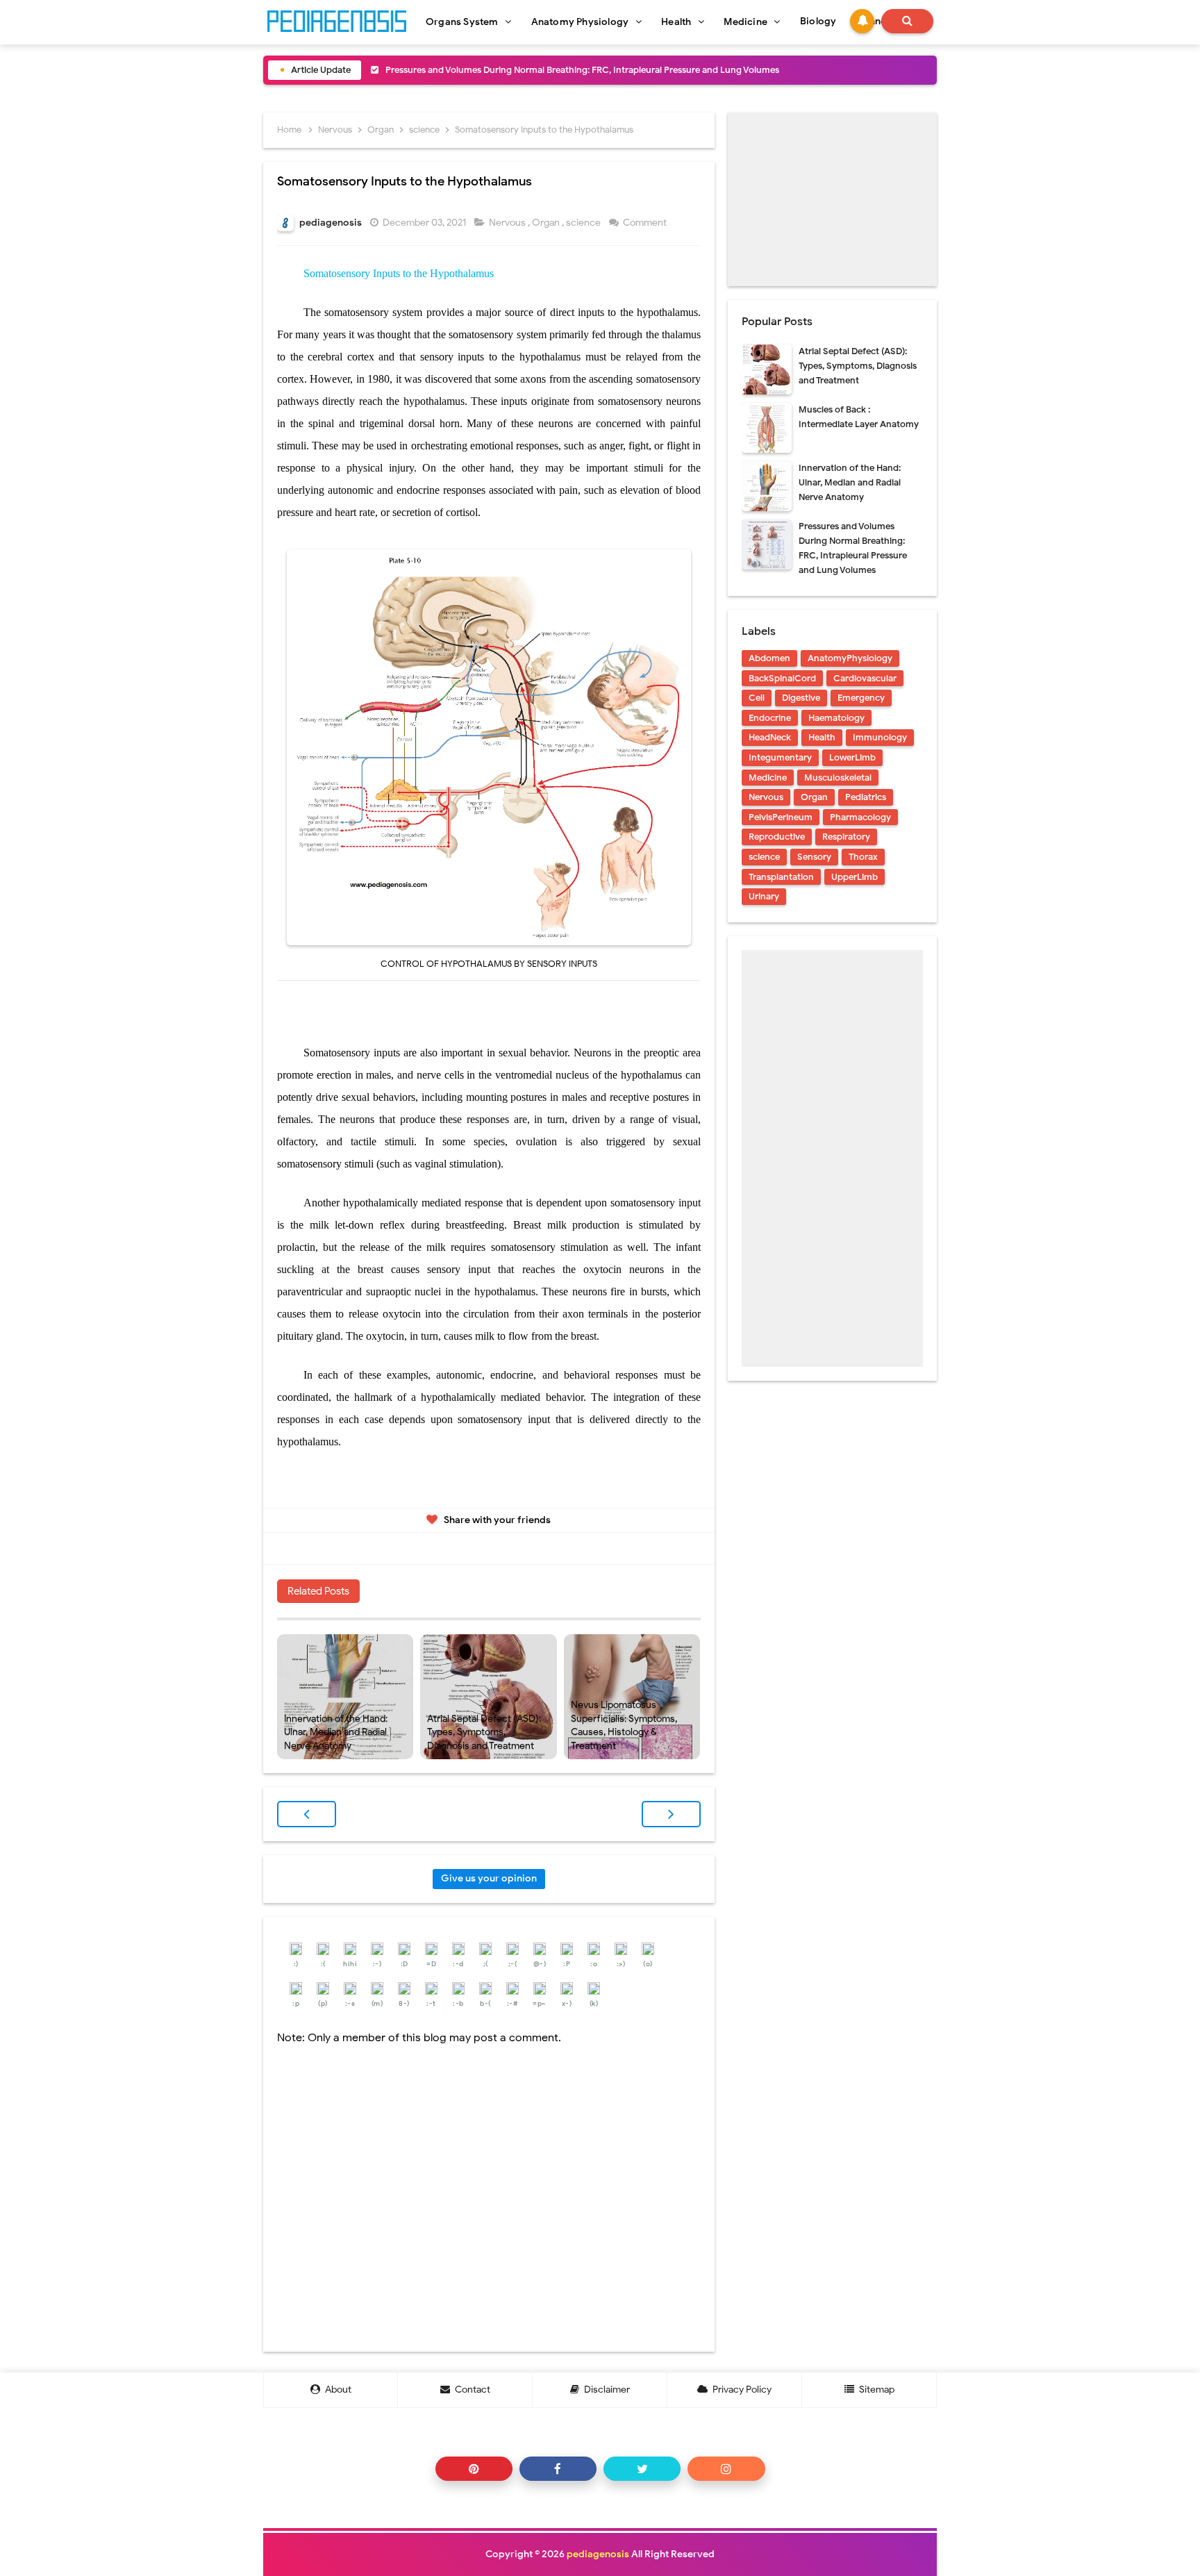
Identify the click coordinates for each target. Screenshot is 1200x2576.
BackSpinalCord (782, 678)
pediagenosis (598, 2554)
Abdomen (769, 658)
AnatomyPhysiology (850, 658)
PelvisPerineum (781, 817)
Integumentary (780, 757)
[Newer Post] (307, 1814)
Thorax (863, 857)
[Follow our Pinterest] (474, 2469)
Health (822, 737)
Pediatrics (866, 797)
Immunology (880, 737)
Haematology (836, 718)
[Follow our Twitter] (642, 2469)
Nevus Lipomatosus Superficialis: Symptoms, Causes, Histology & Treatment (624, 1725)
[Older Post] (671, 1814)
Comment (646, 223)
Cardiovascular (865, 678)
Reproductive (777, 837)
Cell (757, 698)
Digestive (801, 698)
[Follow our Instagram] (726, 2469)
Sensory (814, 857)
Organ (547, 223)
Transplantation (781, 877)
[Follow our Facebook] (558, 2469)
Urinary (764, 896)
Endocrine (770, 718)
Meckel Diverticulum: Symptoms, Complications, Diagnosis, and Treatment (540, 70)
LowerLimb (852, 757)
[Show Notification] (862, 21)
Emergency (861, 698)
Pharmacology (860, 817)
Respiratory (846, 837)
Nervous (508, 223)
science (584, 223)
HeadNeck (770, 737)
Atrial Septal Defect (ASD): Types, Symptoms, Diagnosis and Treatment (484, 1732)
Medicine (768, 778)
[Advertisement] (832, 199)
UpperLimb (855, 877)
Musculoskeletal (838, 778)
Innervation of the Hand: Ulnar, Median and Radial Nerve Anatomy (336, 1732)
